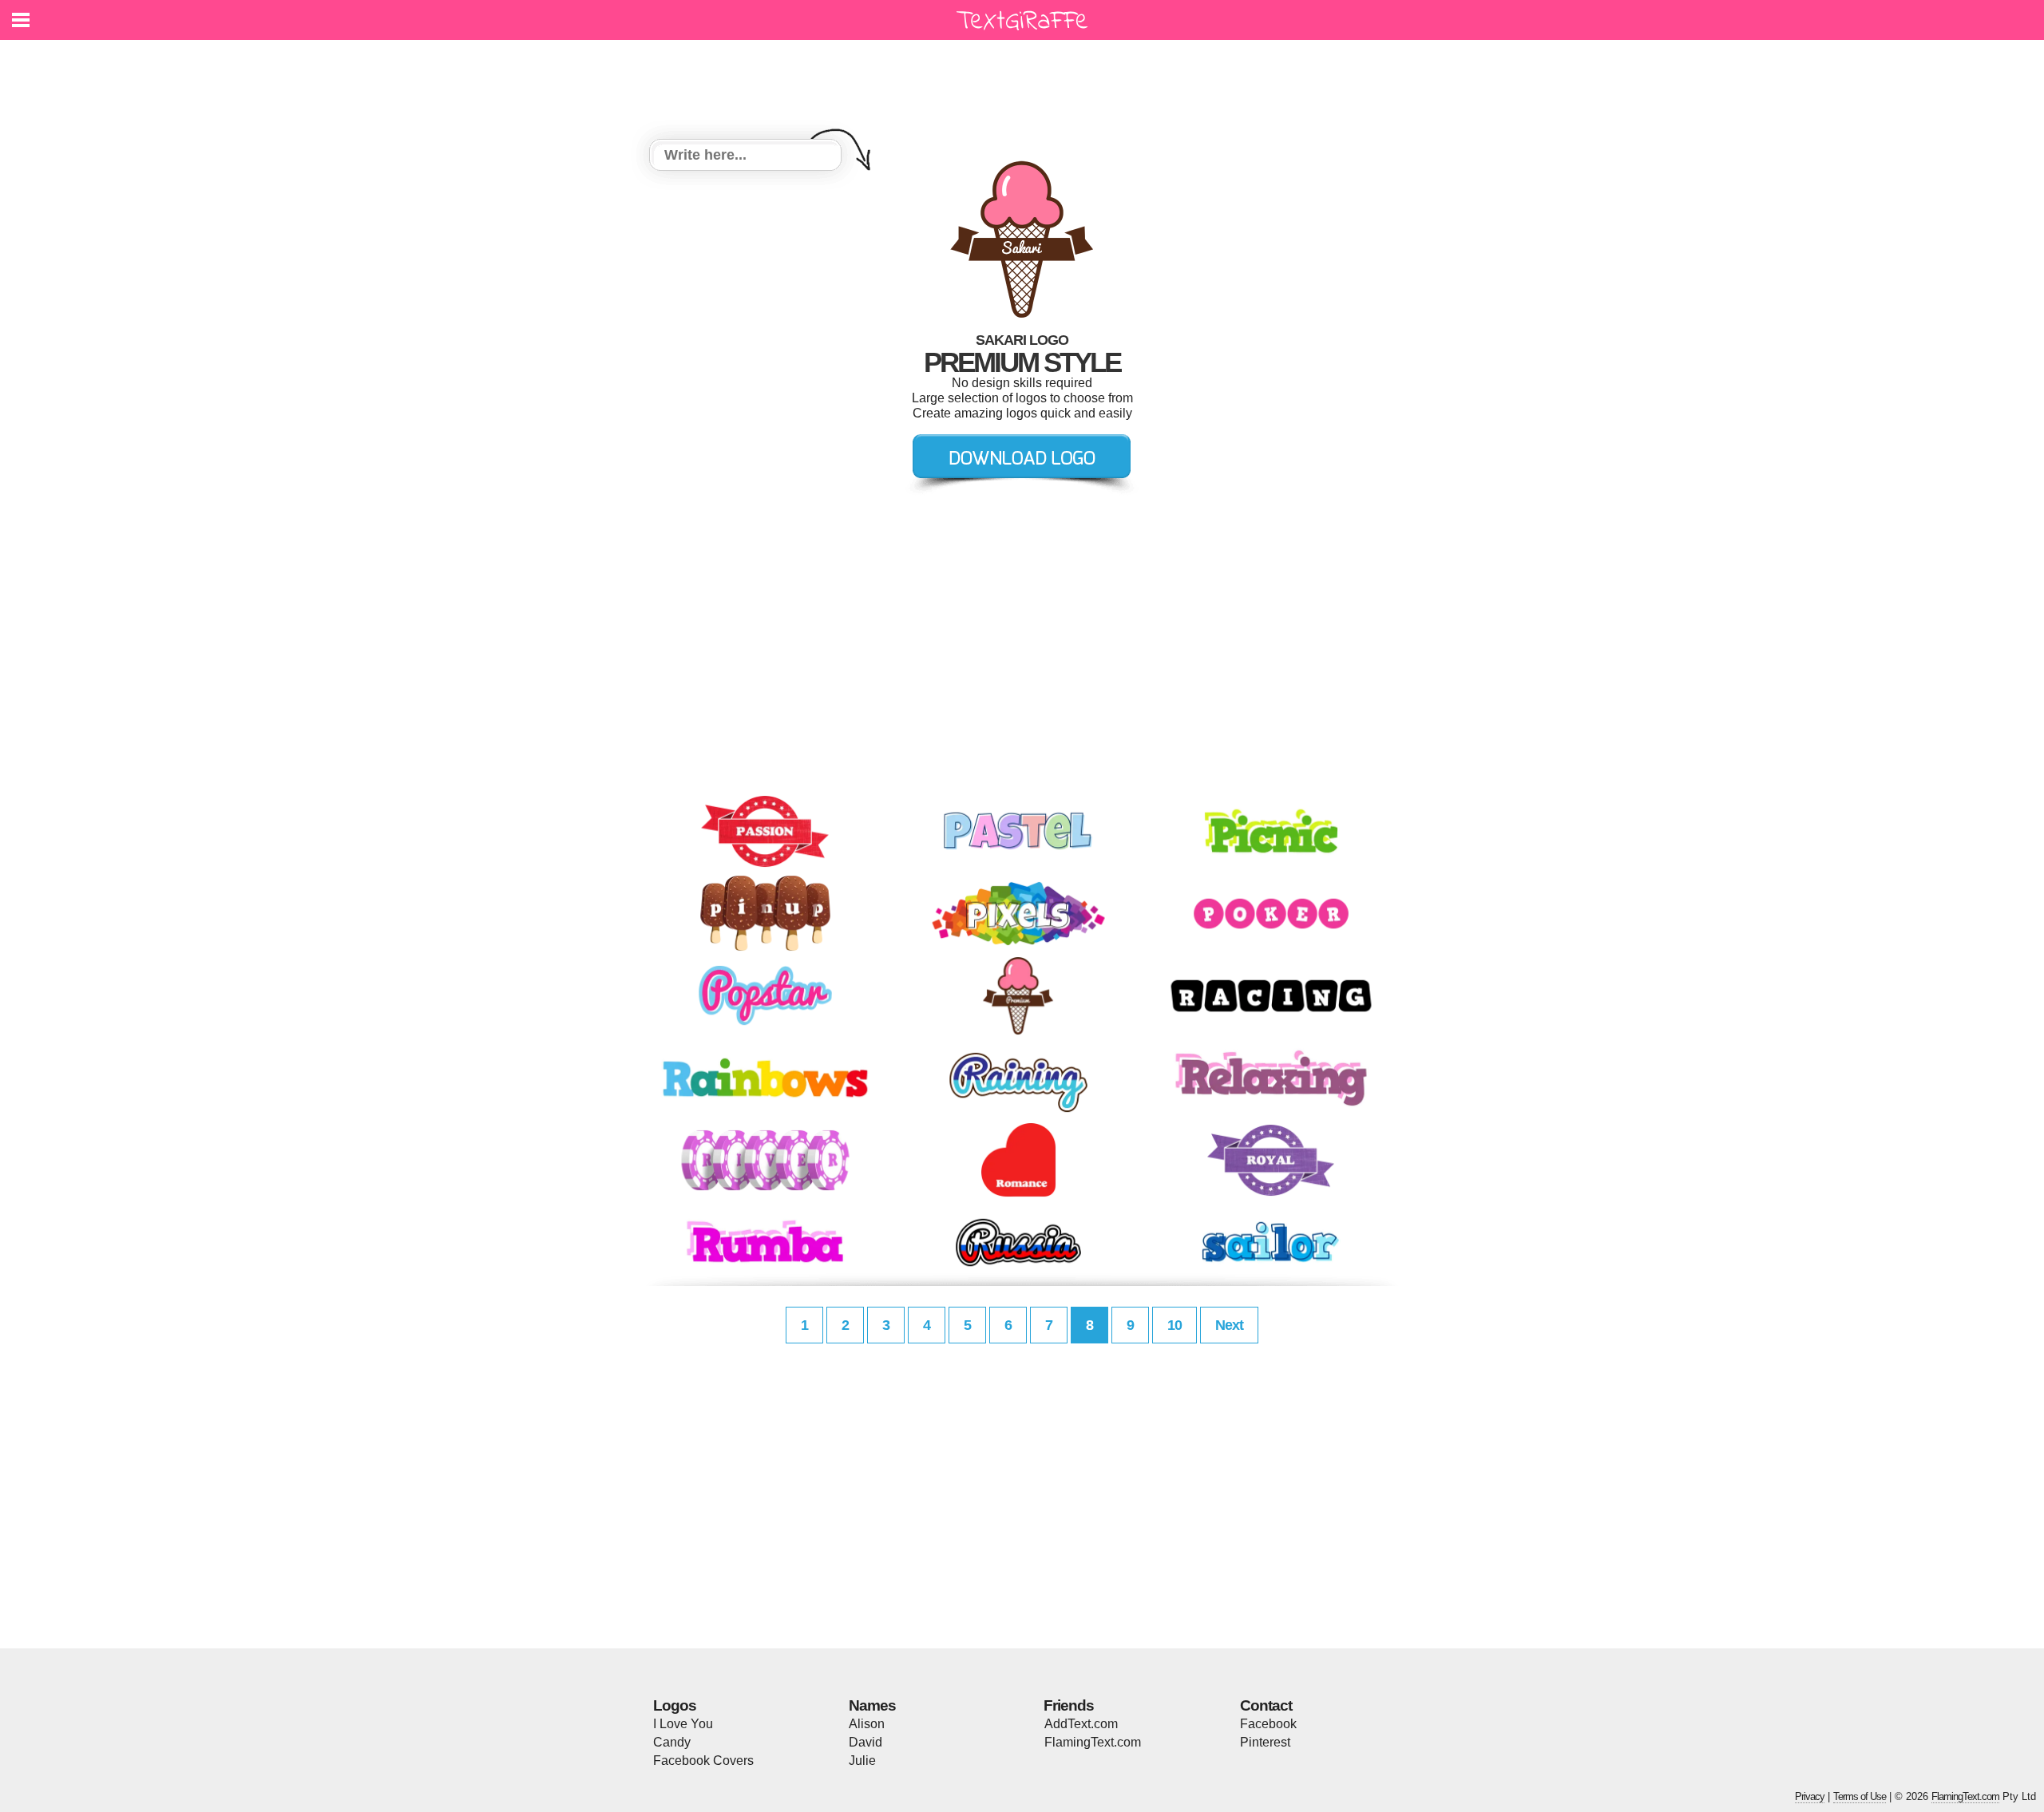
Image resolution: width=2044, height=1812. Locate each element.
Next (1229, 1325)
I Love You (683, 1724)
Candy (672, 1742)
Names (872, 1705)
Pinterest (1265, 1742)
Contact (1266, 1705)
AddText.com (1081, 1724)
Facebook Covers (703, 1761)
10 (1175, 1325)
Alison (867, 1724)
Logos (675, 1705)
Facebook (1268, 1724)
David (866, 1742)
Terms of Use (1860, 1796)
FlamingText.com (1093, 1742)
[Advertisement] (1026, 80)
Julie (862, 1761)
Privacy (1810, 1796)
